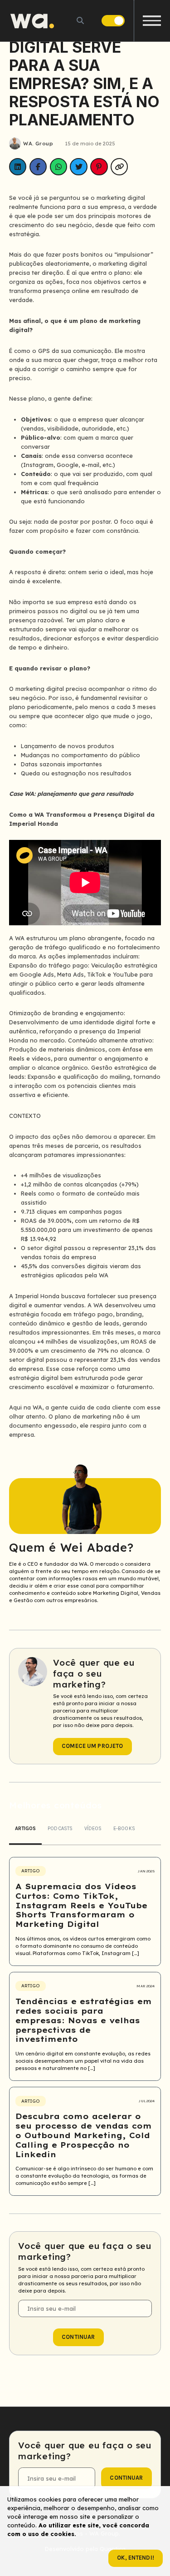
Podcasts (60, 1829)
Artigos (26, 1829)
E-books (124, 1829)
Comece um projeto (92, 1746)
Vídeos (93, 1829)
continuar (78, 2337)
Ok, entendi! (136, 2558)
